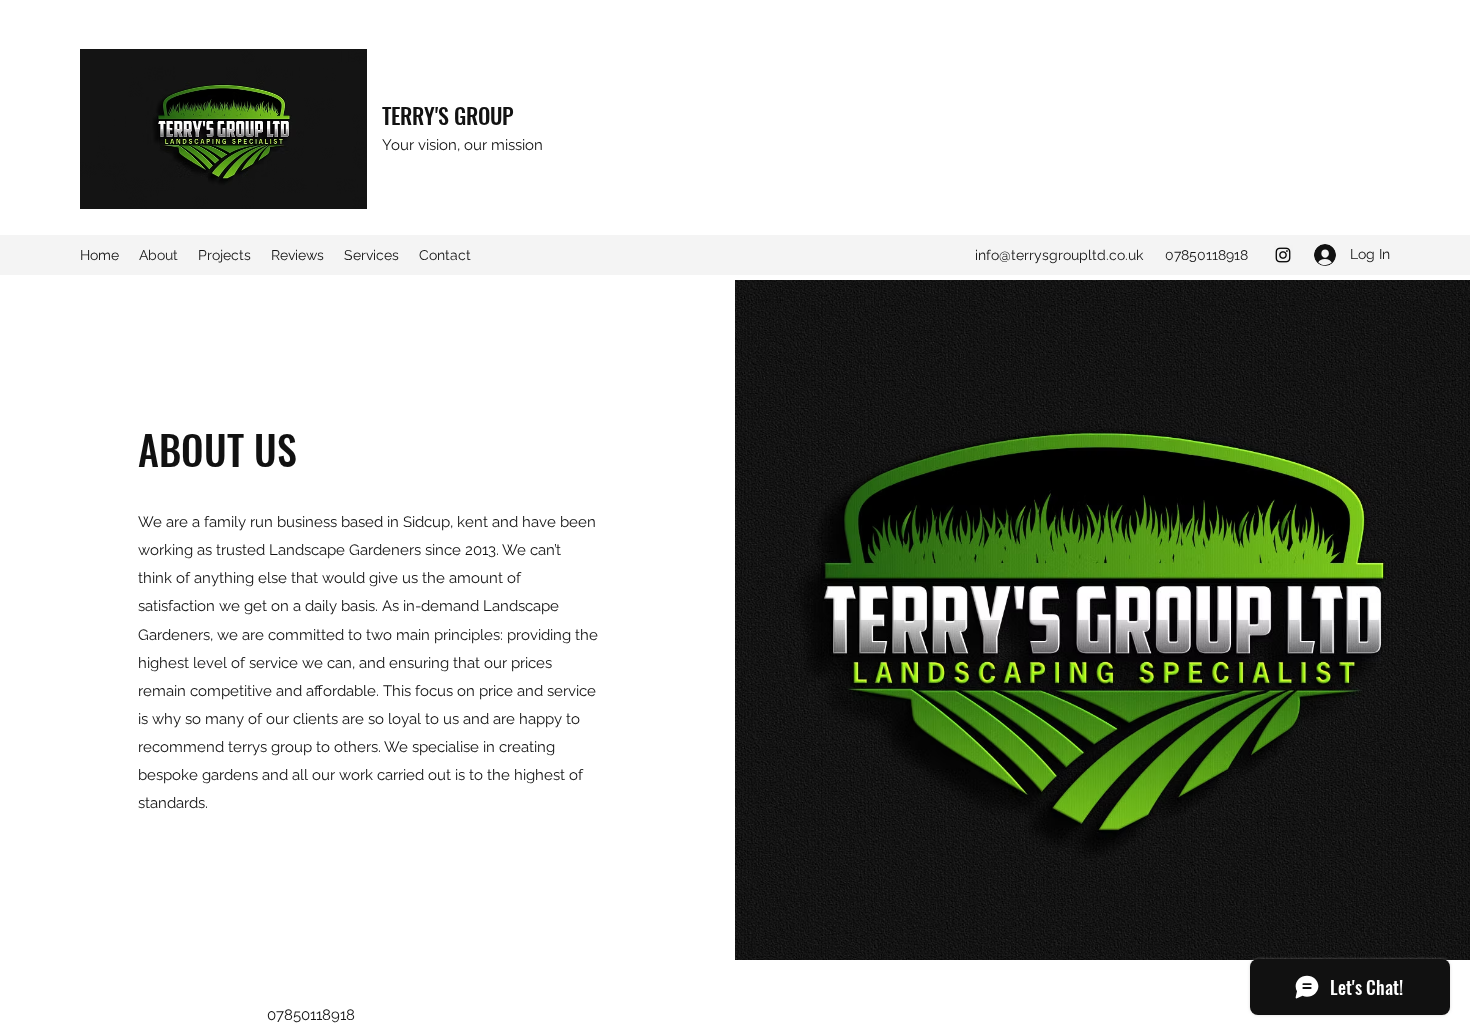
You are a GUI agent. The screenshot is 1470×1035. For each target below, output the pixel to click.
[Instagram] (1283, 255)
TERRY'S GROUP (448, 115)
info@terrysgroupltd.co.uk (1059, 255)
